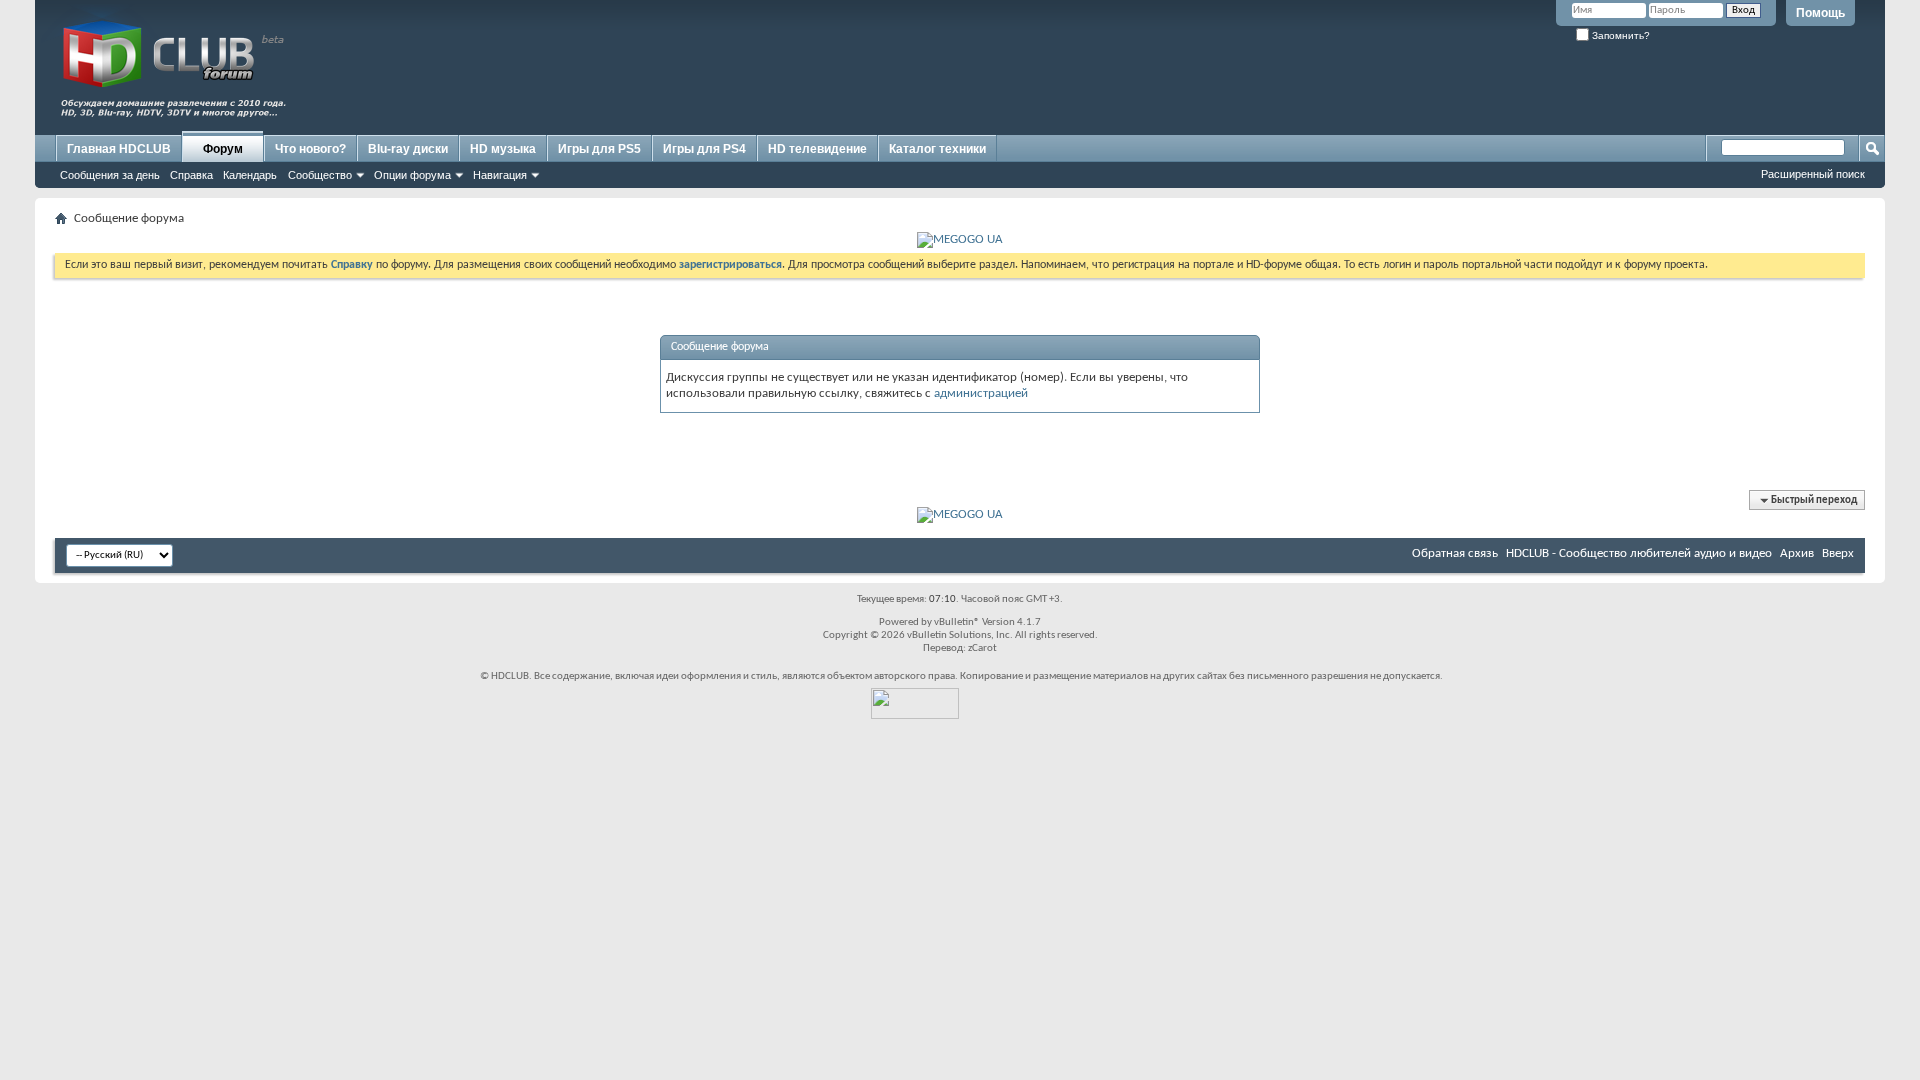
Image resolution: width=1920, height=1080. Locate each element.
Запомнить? (1619, 35)
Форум (223, 149)
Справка (191, 175)
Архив (1797, 553)
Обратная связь (1455, 553)
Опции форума (412, 175)
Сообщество (320, 175)
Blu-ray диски (408, 149)
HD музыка (503, 149)
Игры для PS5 (599, 149)
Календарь (250, 175)
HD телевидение (817, 149)
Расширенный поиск (1813, 174)
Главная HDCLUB (119, 149)
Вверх (1838, 553)
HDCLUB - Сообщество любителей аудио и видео (1639, 553)
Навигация (500, 175)
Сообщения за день (110, 175)
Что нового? (310, 149)
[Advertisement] (1495, 87)
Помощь (1820, 13)
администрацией (981, 393)
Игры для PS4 (704, 149)
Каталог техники (937, 149)
